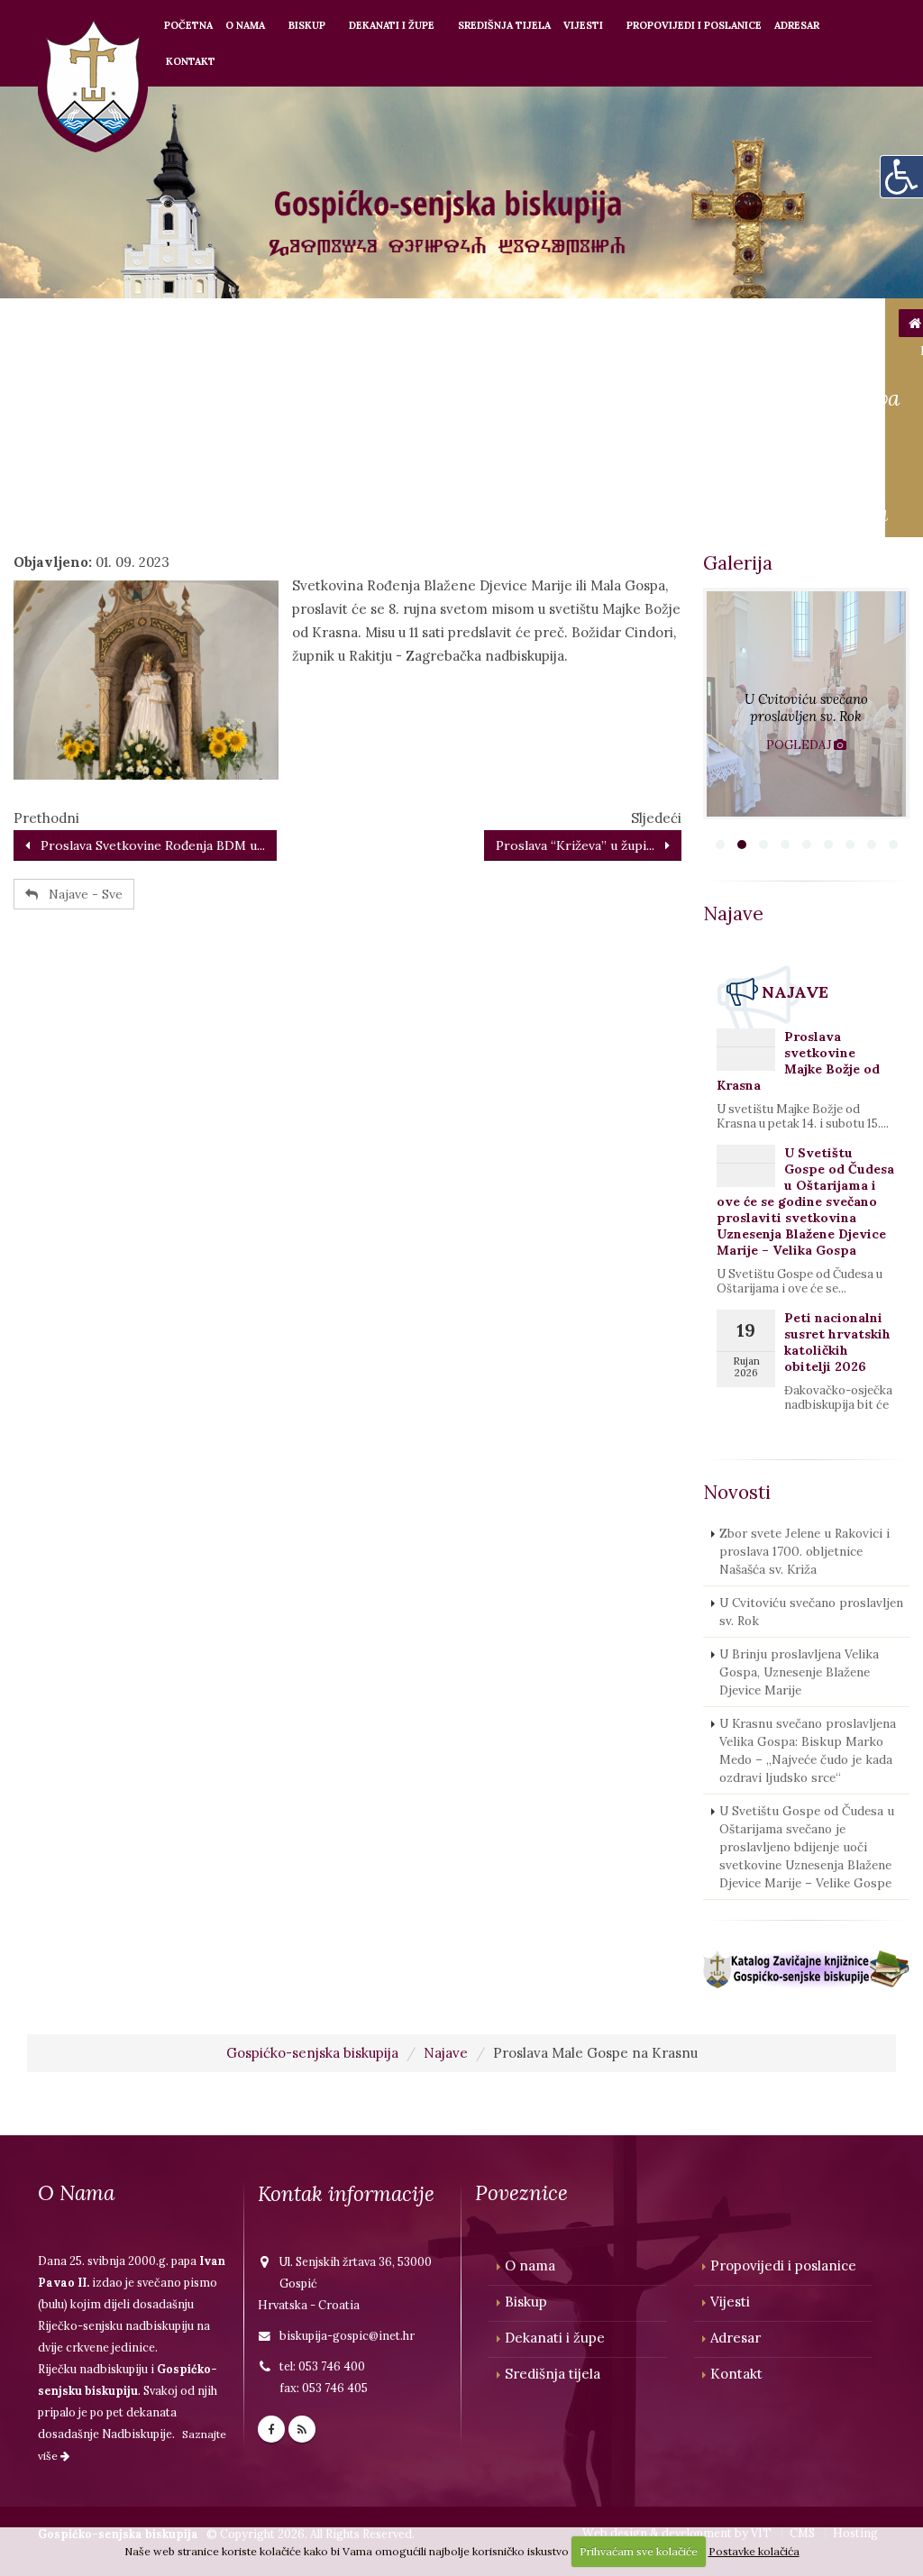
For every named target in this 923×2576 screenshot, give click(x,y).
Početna (188, 25)
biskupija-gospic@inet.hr (347, 2335)
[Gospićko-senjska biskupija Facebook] (271, 2429)
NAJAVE (795, 992)
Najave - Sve (80, 894)
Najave (446, 2053)
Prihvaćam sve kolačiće (639, 2551)
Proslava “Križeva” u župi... (580, 845)
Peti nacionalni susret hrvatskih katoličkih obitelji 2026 (837, 1342)
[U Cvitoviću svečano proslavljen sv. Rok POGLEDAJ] (806, 814)
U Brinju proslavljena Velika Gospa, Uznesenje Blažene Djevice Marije (799, 1672)
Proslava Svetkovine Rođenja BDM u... (147, 845)
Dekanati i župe (392, 25)
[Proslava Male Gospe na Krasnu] (146, 680)
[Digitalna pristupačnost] (901, 177)
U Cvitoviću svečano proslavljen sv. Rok (811, 1612)
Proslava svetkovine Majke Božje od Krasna (798, 1061)
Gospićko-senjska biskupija (312, 2053)
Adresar (797, 25)
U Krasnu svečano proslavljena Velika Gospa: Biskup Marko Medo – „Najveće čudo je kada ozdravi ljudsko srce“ (808, 1750)
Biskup (307, 25)
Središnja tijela (504, 25)
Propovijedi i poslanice (694, 25)
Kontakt (191, 61)
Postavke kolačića (754, 2551)
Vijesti (583, 25)
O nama (245, 25)
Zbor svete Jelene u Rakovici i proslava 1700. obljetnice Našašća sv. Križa (804, 1551)
